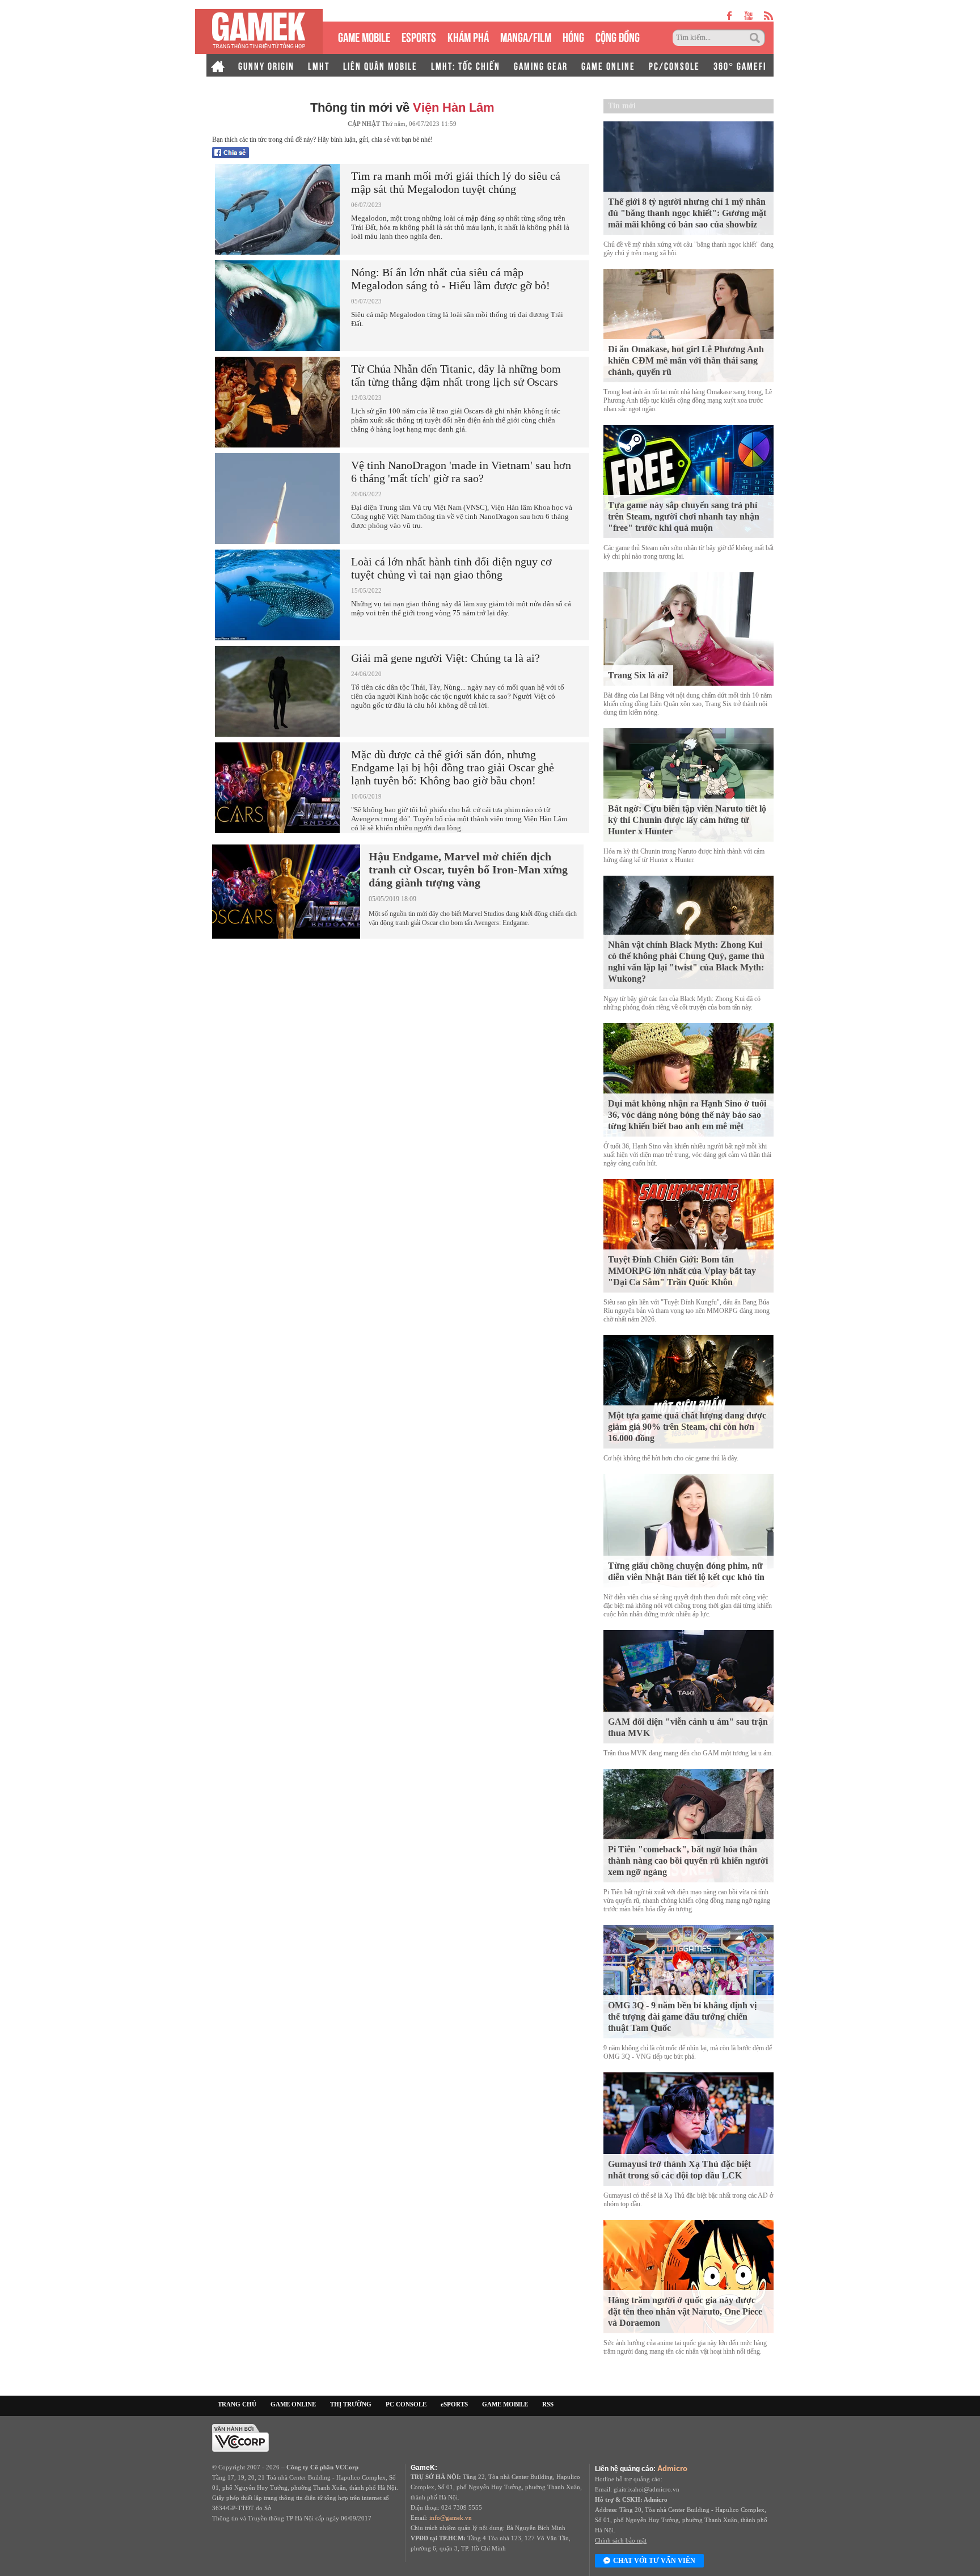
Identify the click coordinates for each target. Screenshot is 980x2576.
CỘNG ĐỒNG (618, 36)
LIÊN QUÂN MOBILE (380, 65)
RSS (548, 2404)
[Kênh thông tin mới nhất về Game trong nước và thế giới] (259, 31)
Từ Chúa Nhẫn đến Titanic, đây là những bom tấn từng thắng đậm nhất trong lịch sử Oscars (456, 375)
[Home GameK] (218, 65)
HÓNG (573, 36)
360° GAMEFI (740, 65)
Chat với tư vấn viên (654, 2561)
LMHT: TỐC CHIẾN (466, 65)
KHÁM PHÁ (468, 36)
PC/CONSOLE (674, 65)
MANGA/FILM (526, 36)
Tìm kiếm (757, 38)
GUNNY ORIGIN (266, 65)
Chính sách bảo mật (621, 2540)
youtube (748, 16)
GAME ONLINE (608, 65)
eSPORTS (419, 36)
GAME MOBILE (364, 36)
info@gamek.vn (451, 2518)
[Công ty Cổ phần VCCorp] (240, 2437)
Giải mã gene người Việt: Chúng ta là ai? (445, 658)
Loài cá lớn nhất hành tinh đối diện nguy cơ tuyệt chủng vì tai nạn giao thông (451, 568)
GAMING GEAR (541, 65)
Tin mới (622, 106)
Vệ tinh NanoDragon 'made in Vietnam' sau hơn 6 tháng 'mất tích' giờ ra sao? (461, 472)
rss (769, 16)
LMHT (319, 65)
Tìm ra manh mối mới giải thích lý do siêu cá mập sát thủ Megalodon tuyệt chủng (456, 182)
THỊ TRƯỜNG (351, 2404)
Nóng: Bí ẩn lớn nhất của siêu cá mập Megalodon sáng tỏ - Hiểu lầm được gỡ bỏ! (451, 279)
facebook (730, 16)
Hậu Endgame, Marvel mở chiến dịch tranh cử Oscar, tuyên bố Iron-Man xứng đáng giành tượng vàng (468, 869)
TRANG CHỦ (237, 2404)
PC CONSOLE (406, 2404)
